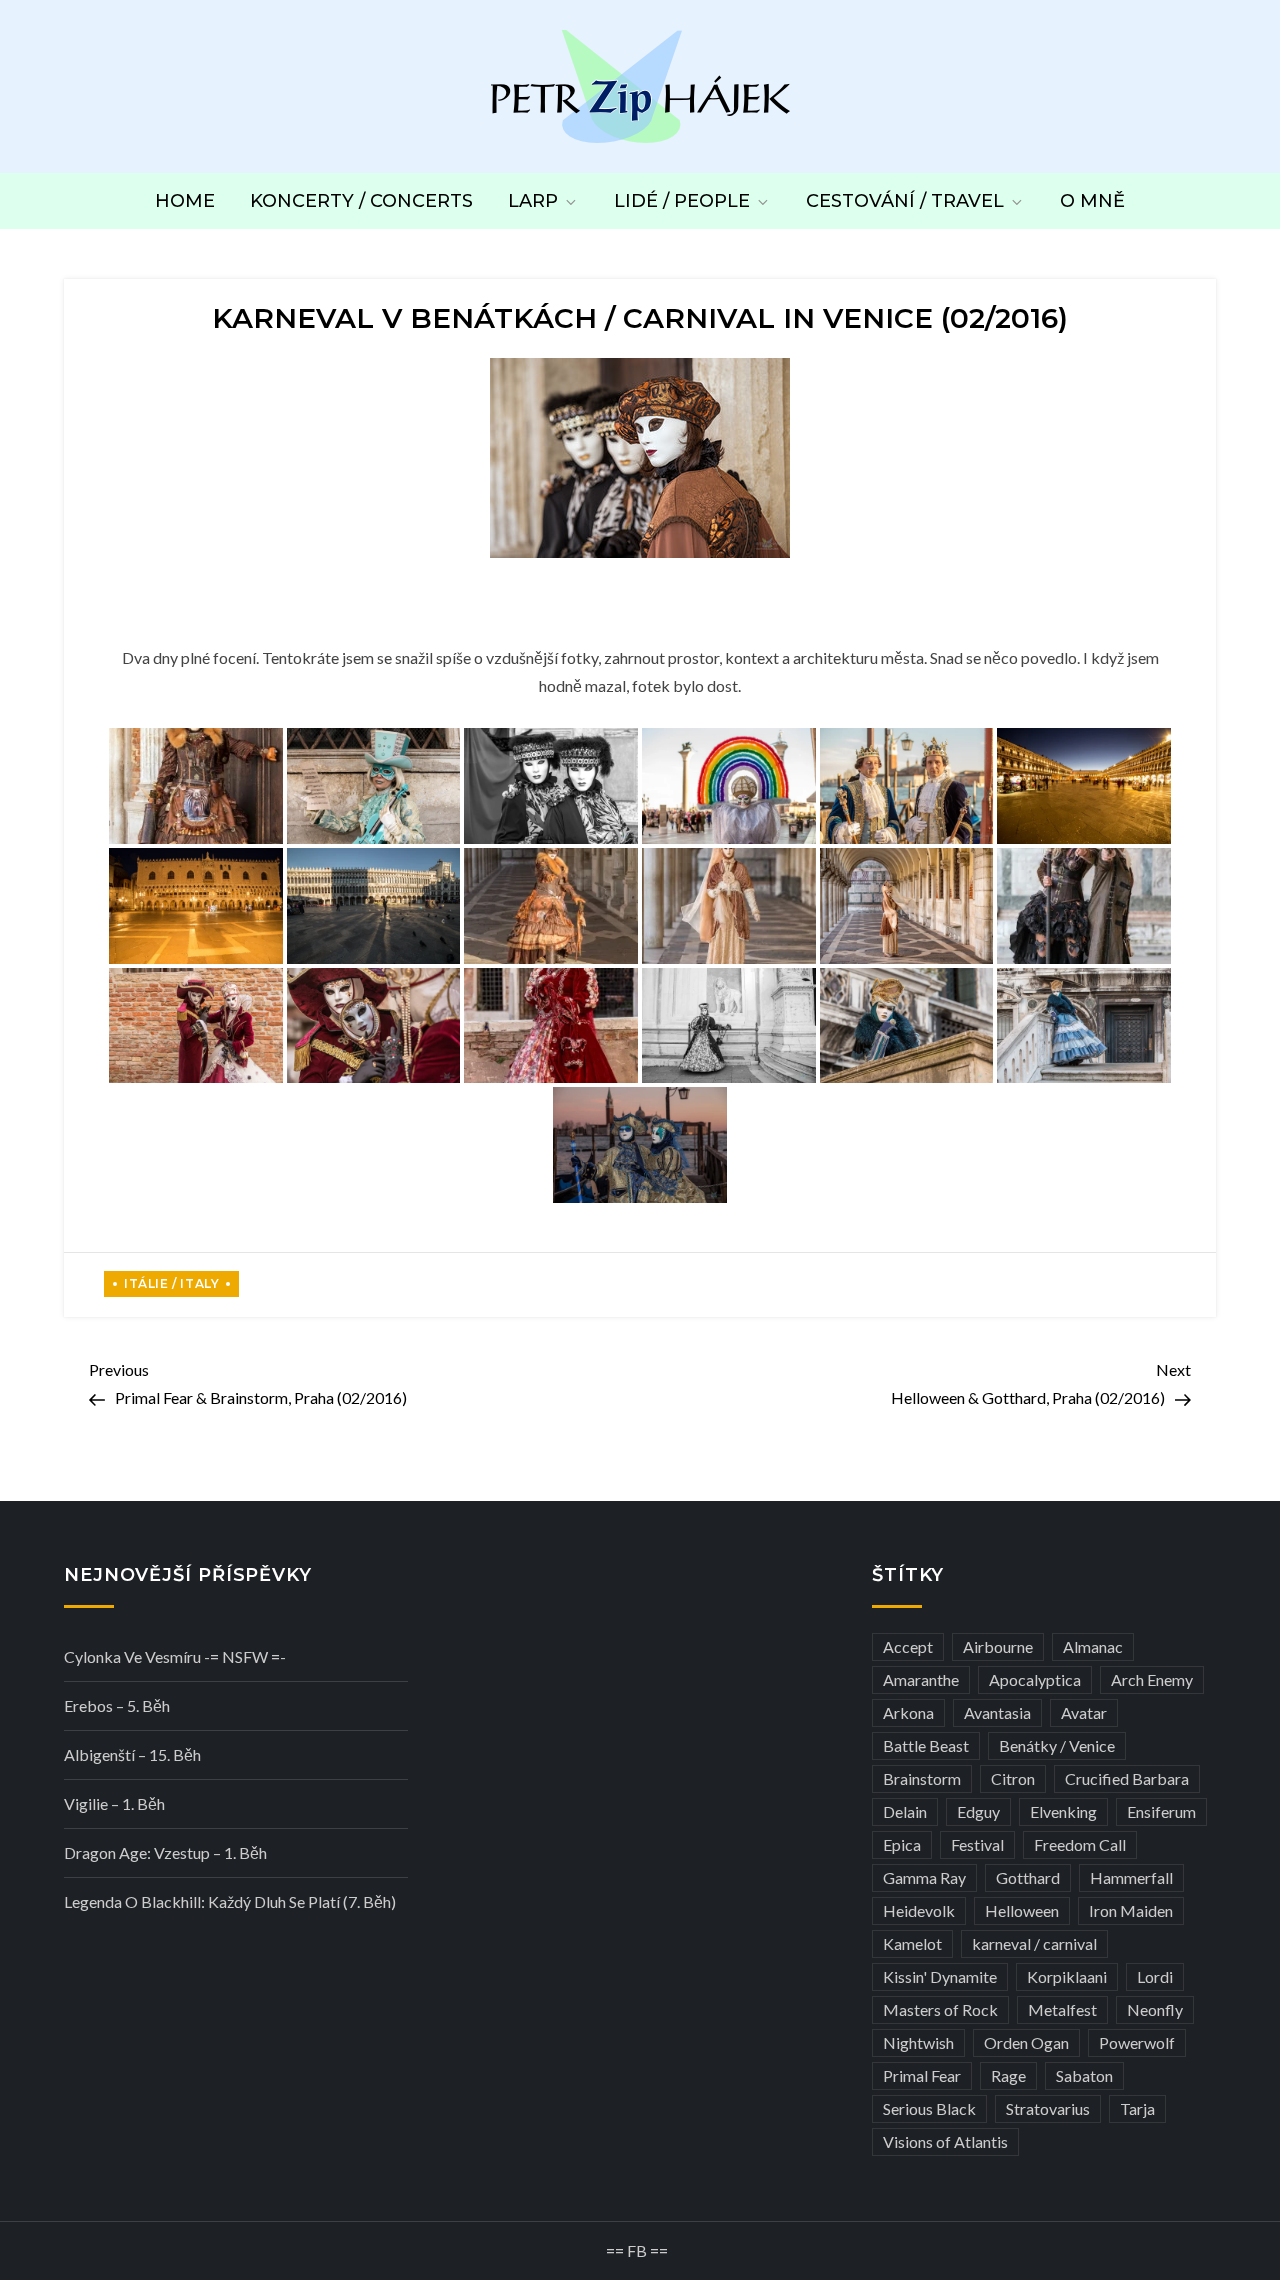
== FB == (637, 2250)
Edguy (978, 1811)
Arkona (908, 1712)
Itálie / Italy (171, 1283)
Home (185, 201)
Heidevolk (919, 1910)
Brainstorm (922, 1778)
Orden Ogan (1026, 2042)
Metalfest (1062, 2009)
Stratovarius (1048, 2108)
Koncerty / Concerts (361, 201)
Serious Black (929, 2108)
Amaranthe (921, 1679)
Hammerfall (1131, 1877)
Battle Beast (926, 1745)
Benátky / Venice (1057, 1745)
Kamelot (912, 1943)
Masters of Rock (940, 2009)
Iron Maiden (1131, 1910)
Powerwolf (1137, 2042)
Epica (902, 1844)
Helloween (1022, 1910)
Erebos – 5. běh (117, 1705)
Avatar (1084, 1712)
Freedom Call (1080, 1844)
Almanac (1093, 1646)
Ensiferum (1161, 1811)
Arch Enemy (1152, 1679)
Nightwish (918, 2042)
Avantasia (997, 1712)
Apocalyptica (1035, 1679)
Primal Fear (922, 2075)
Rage (1008, 2075)
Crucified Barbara (1127, 1778)
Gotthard (1028, 1877)
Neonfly (1155, 2009)
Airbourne (998, 1646)
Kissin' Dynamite (940, 1976)
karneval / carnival (1034, 1943)
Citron (1013, 1778)
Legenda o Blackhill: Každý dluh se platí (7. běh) (230, 1901)
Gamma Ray (924, 1877)
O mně (1092, 201)
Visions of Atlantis (945, 2141)
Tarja (1137, 2108)
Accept (908, 1646)
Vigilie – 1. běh (114, 1803)
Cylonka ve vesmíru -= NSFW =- (175, 1656)
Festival (977, 1844)
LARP (533, 201)
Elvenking (1063, 1811)
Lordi (1155, 1976)
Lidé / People (682, 201)
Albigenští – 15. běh (132, 1754)
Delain (905, 1811)
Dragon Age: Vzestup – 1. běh (165, 1852)
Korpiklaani (1067, 1976)
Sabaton (1084, 2075)
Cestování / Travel (905, 201)
